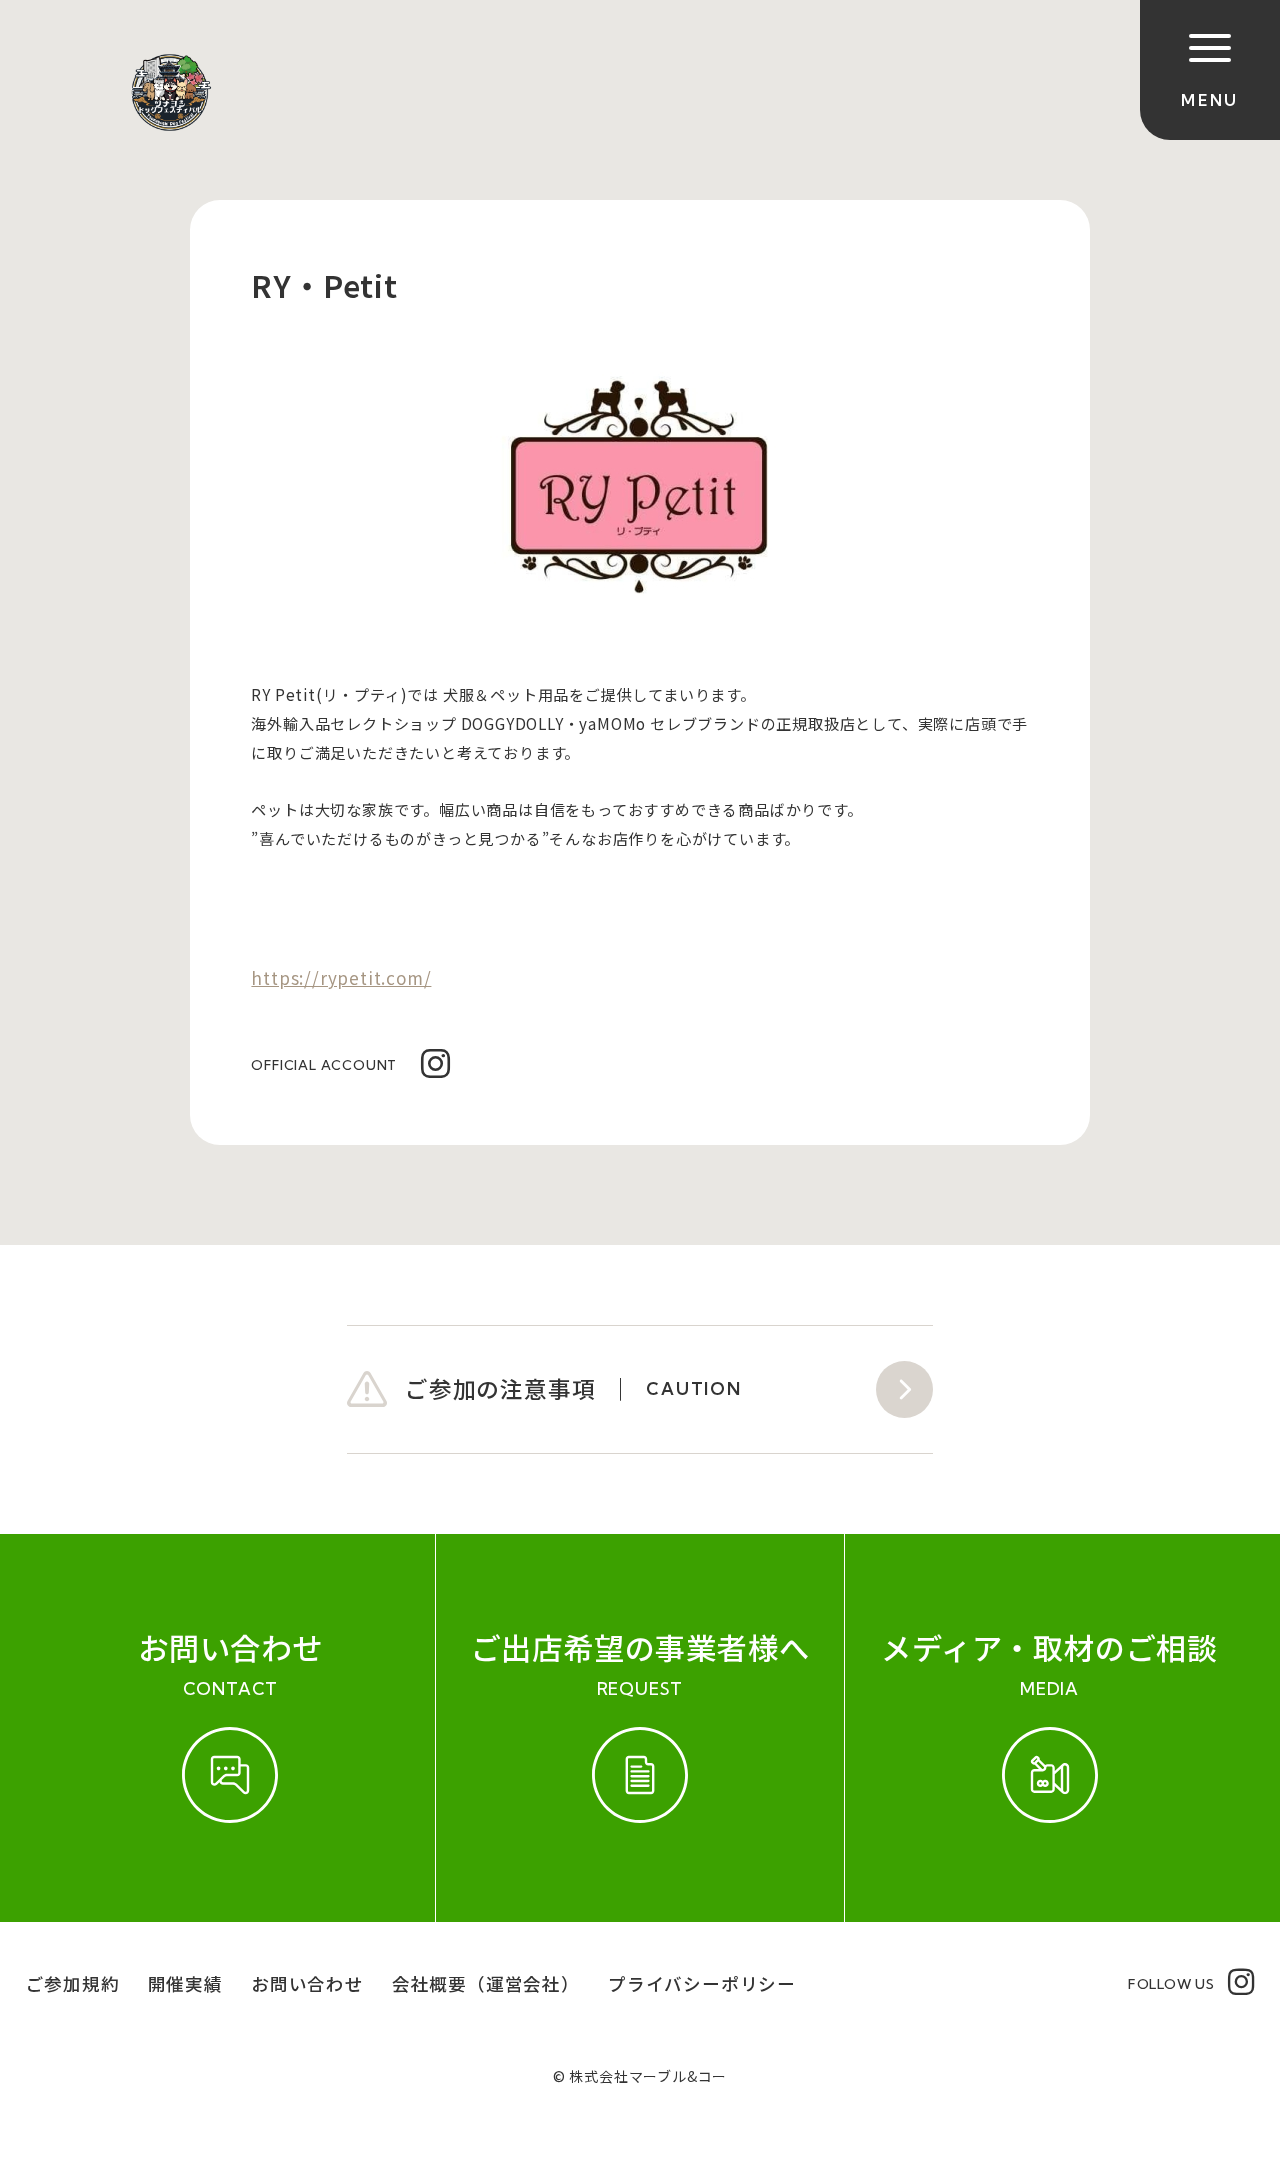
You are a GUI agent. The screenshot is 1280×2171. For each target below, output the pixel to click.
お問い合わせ (307, 1983)
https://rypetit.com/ (341, 977)
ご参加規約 (73, 1983)
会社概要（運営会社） (486, 1983)
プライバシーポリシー (702, 1983)
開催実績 (185, 1983)
